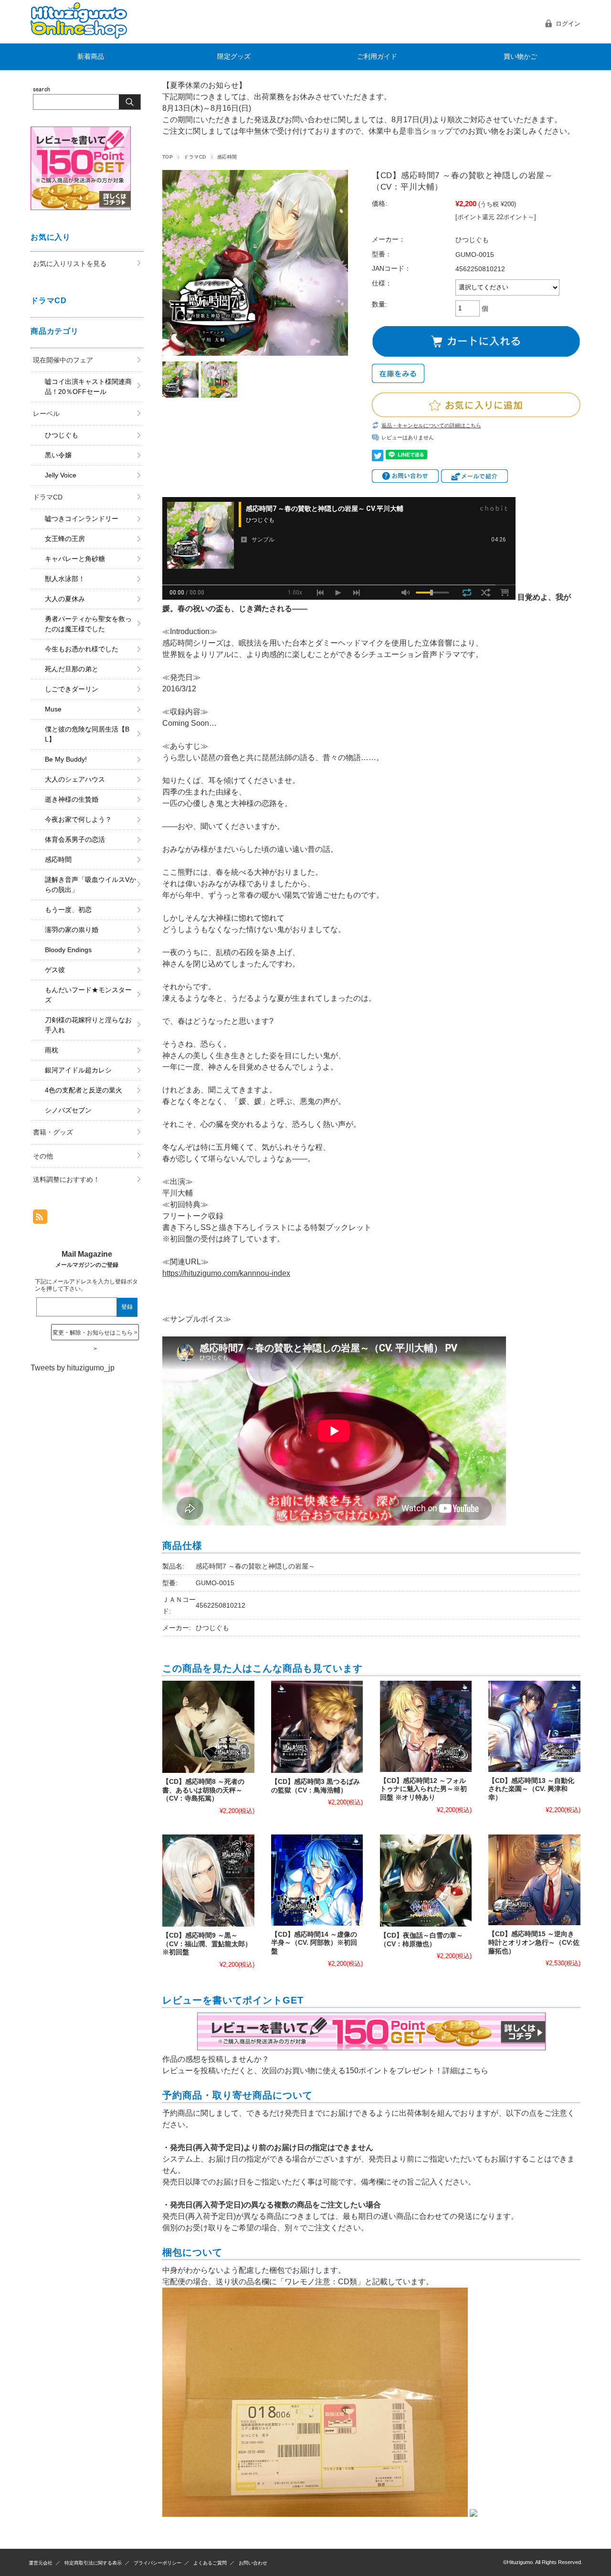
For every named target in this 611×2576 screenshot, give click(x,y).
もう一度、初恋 (68, 910)
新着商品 (91, 57)
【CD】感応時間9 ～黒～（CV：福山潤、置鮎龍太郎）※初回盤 (207, 1944)
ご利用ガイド (377, 57)
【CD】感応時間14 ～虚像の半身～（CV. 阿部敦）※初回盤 (314, 1943)
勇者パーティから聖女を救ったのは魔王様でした (88, 624)
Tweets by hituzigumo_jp (73, 1368)
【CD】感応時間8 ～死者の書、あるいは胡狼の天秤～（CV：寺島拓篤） (203, 1790)
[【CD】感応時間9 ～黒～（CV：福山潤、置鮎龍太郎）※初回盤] (208, 1881)
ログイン (568, 24)
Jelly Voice (61, 475)
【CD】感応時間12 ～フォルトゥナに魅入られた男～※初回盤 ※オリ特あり (423, 1789)
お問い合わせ (253, 2563)
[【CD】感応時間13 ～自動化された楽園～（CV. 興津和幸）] (534, 1726)
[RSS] (40, 1219)
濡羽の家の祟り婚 (72, 930)
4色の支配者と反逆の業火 (84, 1090)
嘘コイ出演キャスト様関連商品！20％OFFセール (88, 387)
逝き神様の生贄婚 (72, 799)
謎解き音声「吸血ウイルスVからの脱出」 (90, 885)
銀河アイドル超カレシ (78, 1070)
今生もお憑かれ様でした (82, 649)
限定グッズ (234, 57)
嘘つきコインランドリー (82, 519)
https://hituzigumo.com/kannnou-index (226, 1273)
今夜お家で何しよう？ (78, 819)
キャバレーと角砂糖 (75, 559)
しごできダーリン (72, 689)
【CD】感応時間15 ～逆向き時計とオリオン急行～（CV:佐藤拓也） (534, 1942)
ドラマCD (195, 157)
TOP (168, 157)
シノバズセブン (68, 1110)
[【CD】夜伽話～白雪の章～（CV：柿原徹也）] (426, 1881)
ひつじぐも (62, 435)
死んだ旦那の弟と (72, 669)
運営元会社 (41, 2563)
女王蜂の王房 (65, 539)
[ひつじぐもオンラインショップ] (79, 36)
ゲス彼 (55, 970)
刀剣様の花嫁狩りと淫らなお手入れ (88, 1025)
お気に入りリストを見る (70, 264)
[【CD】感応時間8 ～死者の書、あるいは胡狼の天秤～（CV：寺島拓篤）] (208, 1727)
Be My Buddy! (66, 759)
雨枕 (52, 1050)
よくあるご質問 (210, 2563)
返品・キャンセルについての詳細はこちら (431, 425)
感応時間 (227, 157)
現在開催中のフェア (63, 360)
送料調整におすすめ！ (66, 1179)
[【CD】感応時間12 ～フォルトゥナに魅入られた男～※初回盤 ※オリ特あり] (426, 1726)
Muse (53, 709)
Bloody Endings (68, 950)
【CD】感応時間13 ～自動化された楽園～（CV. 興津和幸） (531, 1789)
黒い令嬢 (58, 455)
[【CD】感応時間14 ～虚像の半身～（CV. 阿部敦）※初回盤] (317, 1880)
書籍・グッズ (53, 1132)
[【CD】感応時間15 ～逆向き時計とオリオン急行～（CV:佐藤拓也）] (534, 1880)
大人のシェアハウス (75, 779)
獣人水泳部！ (65, 579)
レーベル (46, 413)
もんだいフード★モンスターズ (88, 995)
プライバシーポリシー (158, 2563)
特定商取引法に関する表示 (93, 2563)
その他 (43, 1156)
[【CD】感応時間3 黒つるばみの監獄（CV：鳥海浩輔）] (317, 1727)
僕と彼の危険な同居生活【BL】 (87, 734)
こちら (477, 2071)
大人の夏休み (65, 599)
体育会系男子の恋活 (75, 839)
